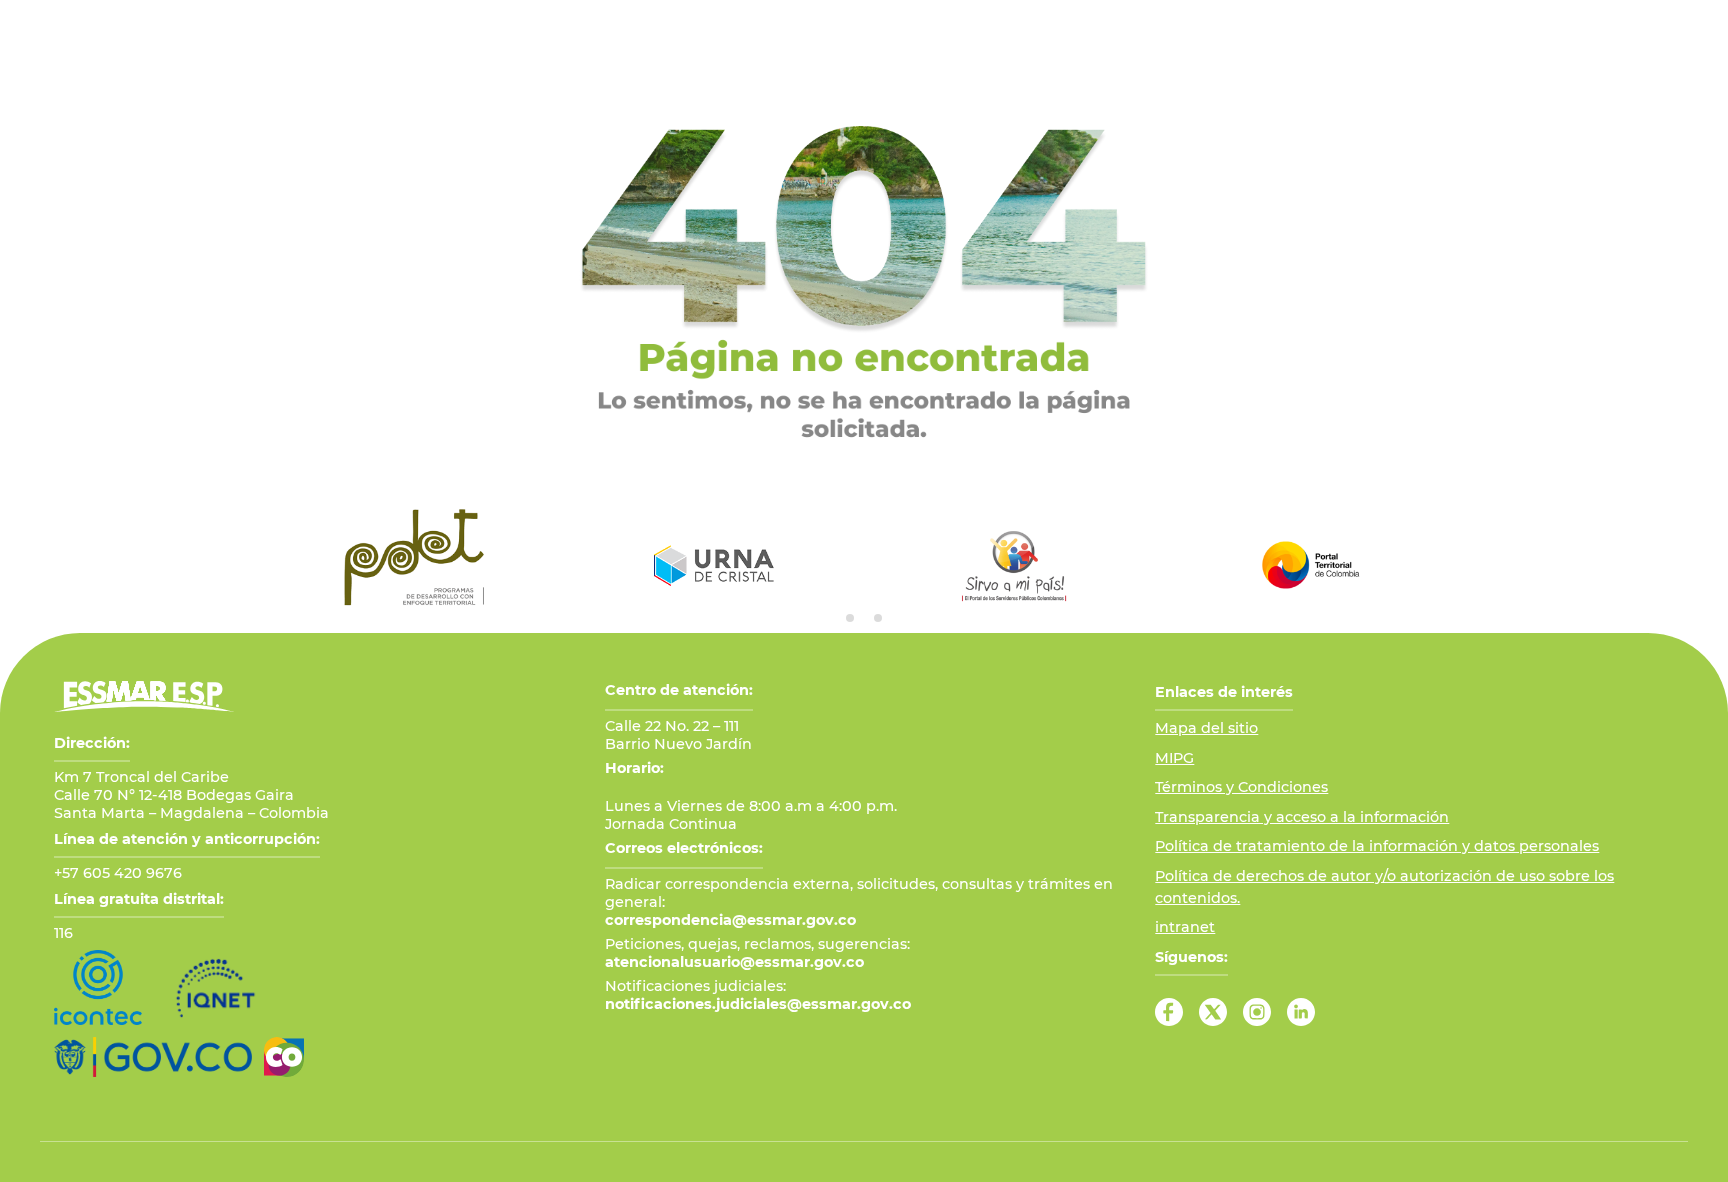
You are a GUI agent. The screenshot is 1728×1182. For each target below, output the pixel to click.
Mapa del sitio (1206, 728)
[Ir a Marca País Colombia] (284, 1057)
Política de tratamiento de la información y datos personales (1377, 846)
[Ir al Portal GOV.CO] (153, 1057)
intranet (1185, 927)
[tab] (850, 618)
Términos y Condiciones (1241, 787)
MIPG (1174, 758)
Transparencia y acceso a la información (1302, 817)
